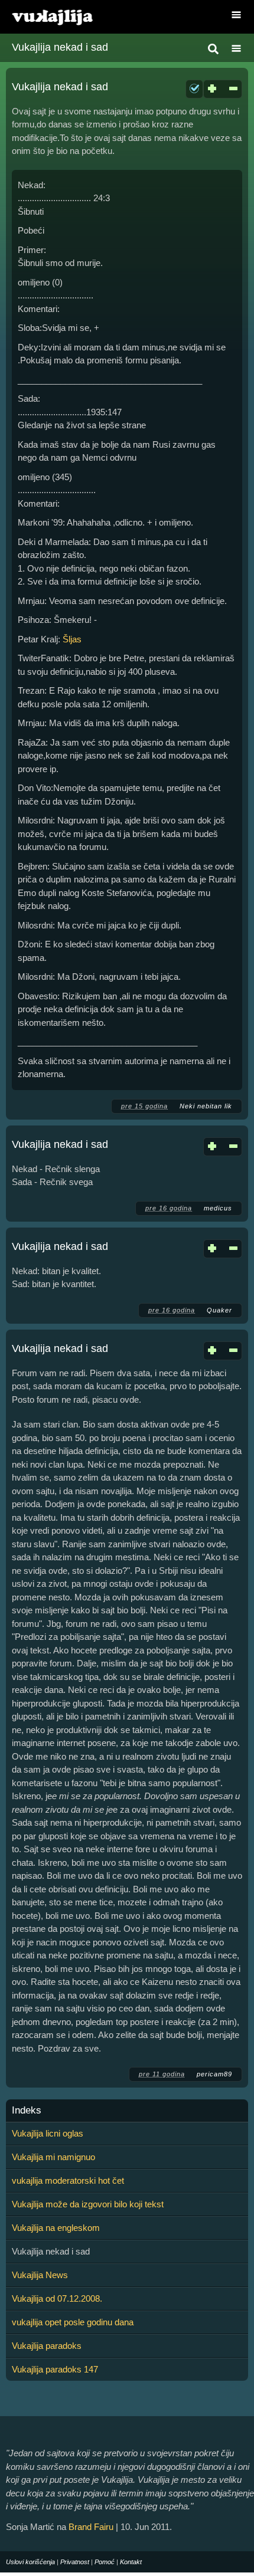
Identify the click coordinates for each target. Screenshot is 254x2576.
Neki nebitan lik (206, 1106)
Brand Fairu (91, 2527)
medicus (218, 1208)
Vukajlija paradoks (47, 2346)
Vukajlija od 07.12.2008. (57, 2298)
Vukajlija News (40, 2275)
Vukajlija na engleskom (56, 2228)
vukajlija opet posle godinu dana (73, 2322)
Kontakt (131, 2562)
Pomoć (105, 2562)
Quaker (219, 1310)
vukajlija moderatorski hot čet (68, 2180)
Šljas (72, 639)
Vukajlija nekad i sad (60, 87)
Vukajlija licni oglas (48, 2133)
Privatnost (75, 2562)
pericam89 (214, 2074)
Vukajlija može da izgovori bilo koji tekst (88, 2204)
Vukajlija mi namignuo (53, 2157)
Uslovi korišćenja (30, 2562)
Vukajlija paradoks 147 (55, 2369)
